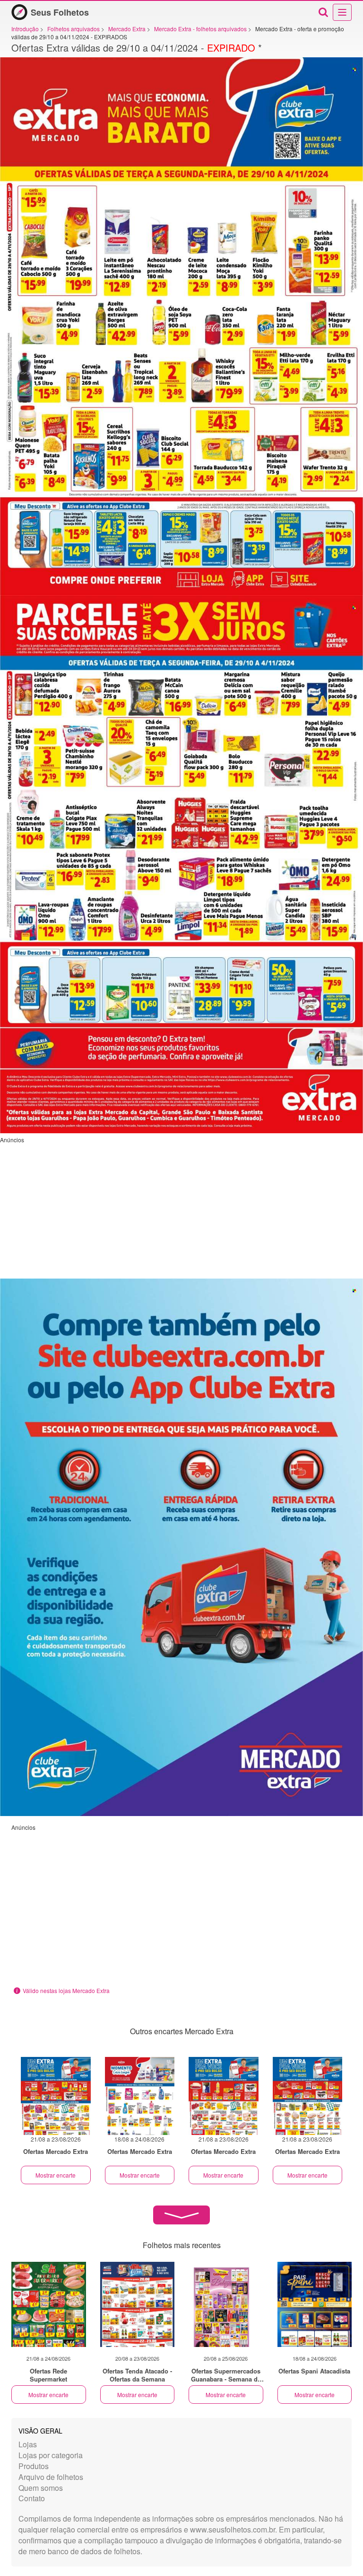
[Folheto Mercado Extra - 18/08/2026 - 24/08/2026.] (140, 2096)
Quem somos (41, 2488)
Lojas (28, 2444)
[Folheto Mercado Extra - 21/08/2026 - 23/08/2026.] (56, 2096)
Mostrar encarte (56, 2175)
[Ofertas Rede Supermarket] (49, 2304)
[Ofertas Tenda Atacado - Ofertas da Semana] (138, 2304)
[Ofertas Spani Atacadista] (315, 2304)
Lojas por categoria (51, 2455)
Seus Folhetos (60, 12)
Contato (32, 2498)
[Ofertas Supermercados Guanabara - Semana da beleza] (226, 2304)
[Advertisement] (181, 1210)
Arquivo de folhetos (51, 2477)
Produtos (34, 2466)
